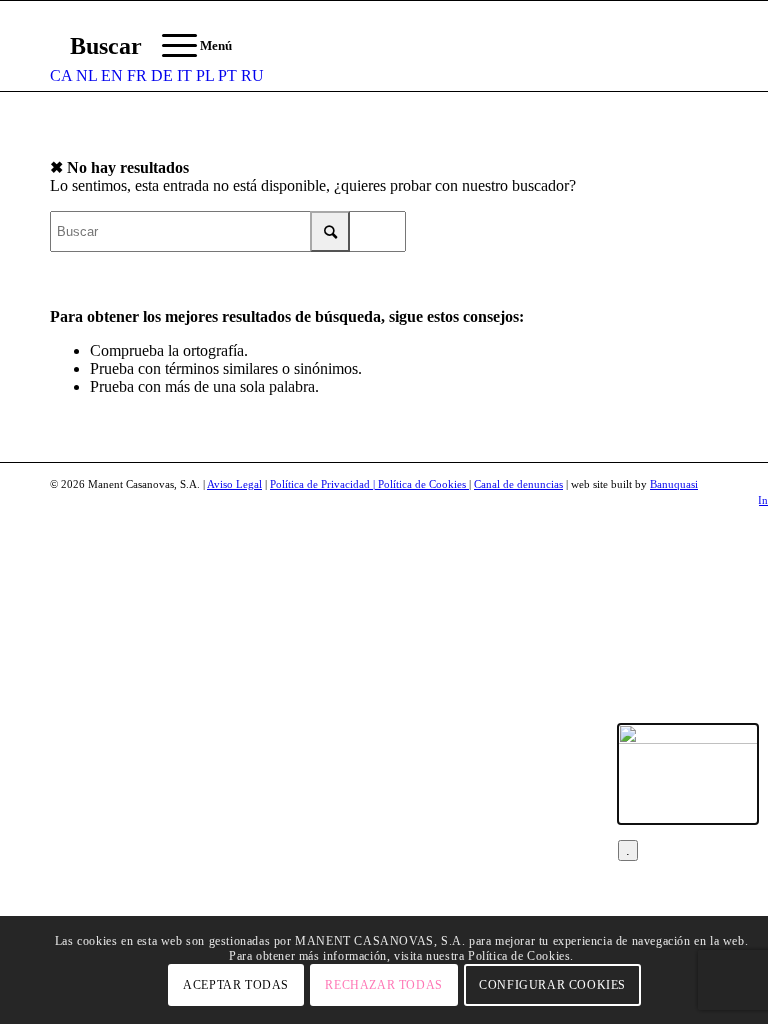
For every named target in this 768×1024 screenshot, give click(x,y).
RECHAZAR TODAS (383, 985)
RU (252, 75)
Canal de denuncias (518, 484)
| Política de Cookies (421, 484)
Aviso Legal (234, 484)
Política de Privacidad (321, 484)
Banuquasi (674, 484)
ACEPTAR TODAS (236, 985)
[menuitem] (96, 46)
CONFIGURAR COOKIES (552, 985)
